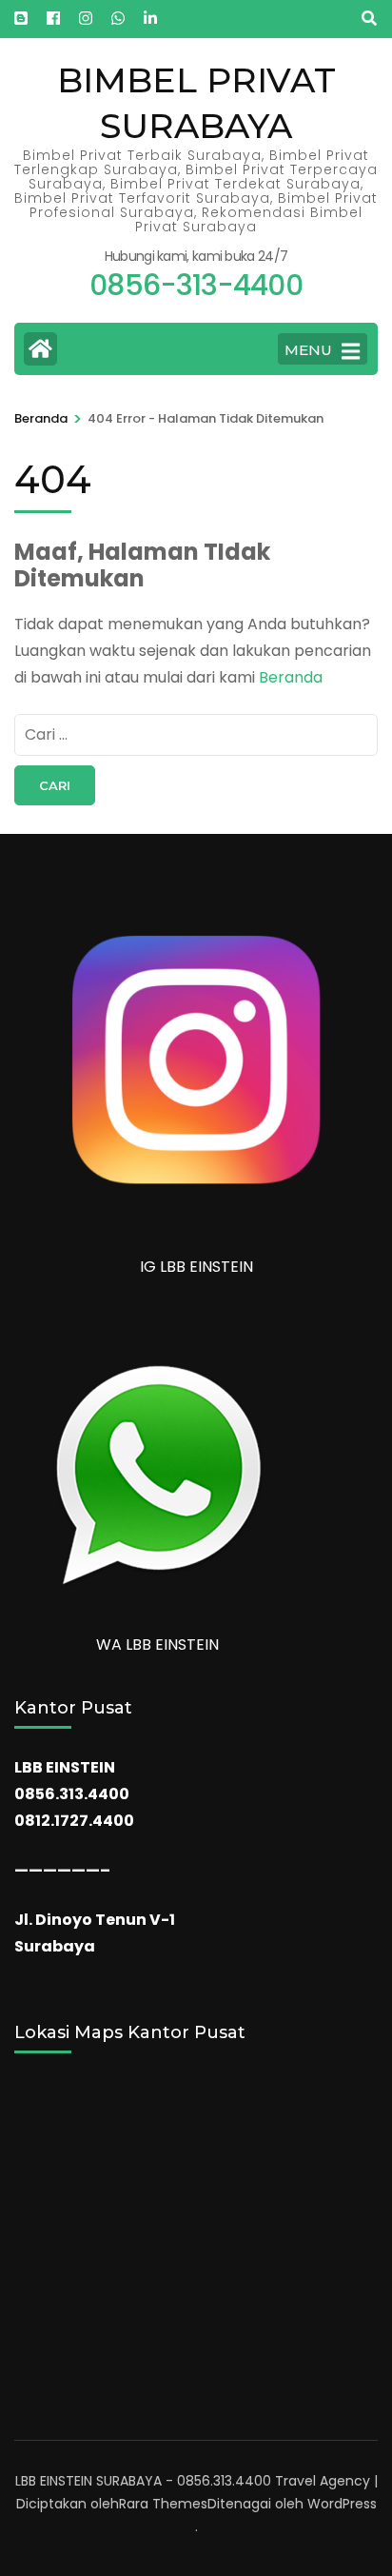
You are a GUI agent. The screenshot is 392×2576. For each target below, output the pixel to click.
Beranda (291, 677)
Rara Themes (163, 2504)
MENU (308, 350)
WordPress (342, 2504)
